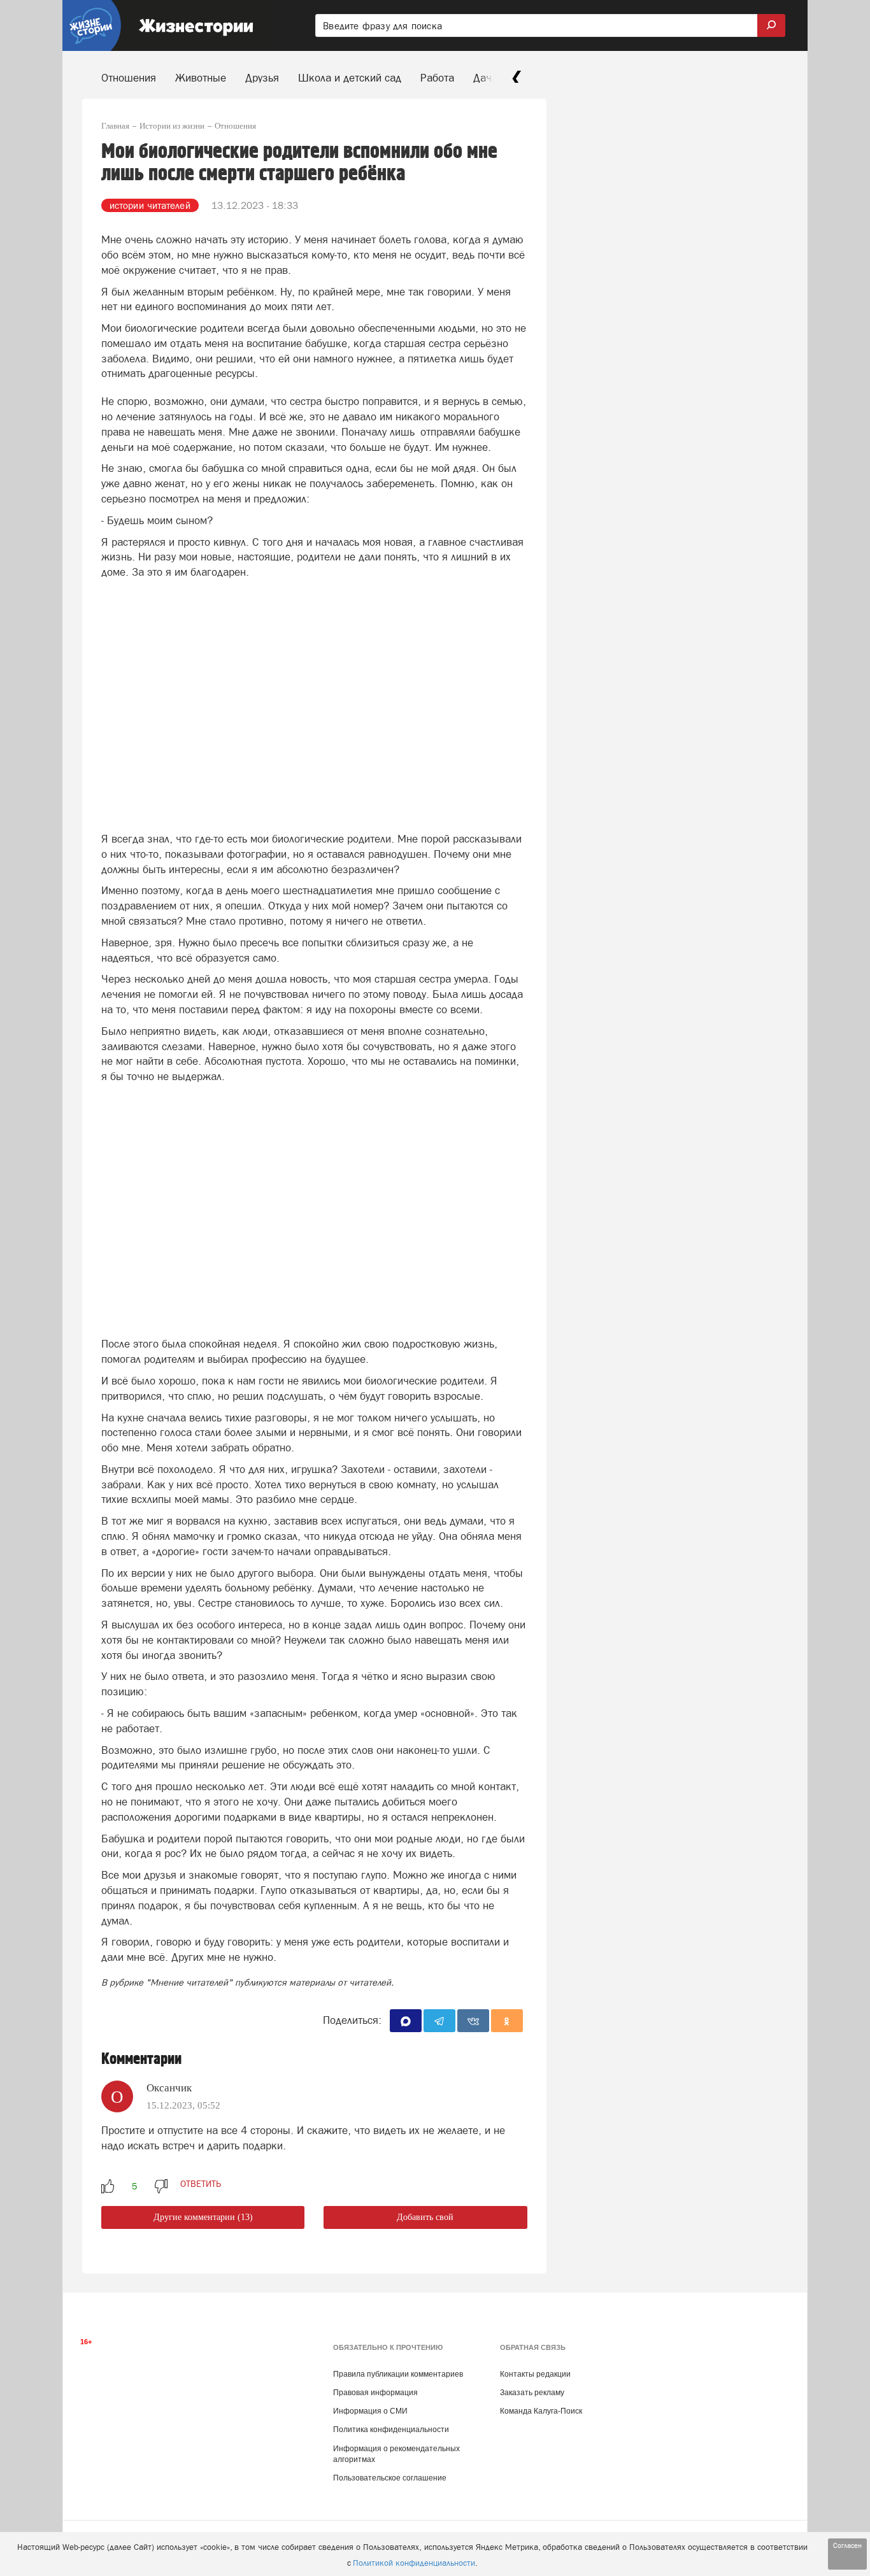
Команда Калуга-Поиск (541, 2411)
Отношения (129, 78)
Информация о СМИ (370, 2411)
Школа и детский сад (350, 78)
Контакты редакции (535, 2374)
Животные (201, 78)
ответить (201, 2184)
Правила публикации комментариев (398, 2374)
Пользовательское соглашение (390, 2478)
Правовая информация (375, 2393)
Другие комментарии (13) (203, 2217)
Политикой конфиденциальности (414, 2563)
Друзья (262, 78)
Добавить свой (425, 2217)
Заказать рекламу (532, 2393)
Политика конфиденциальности (391, 2430)
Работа (437, 78)
